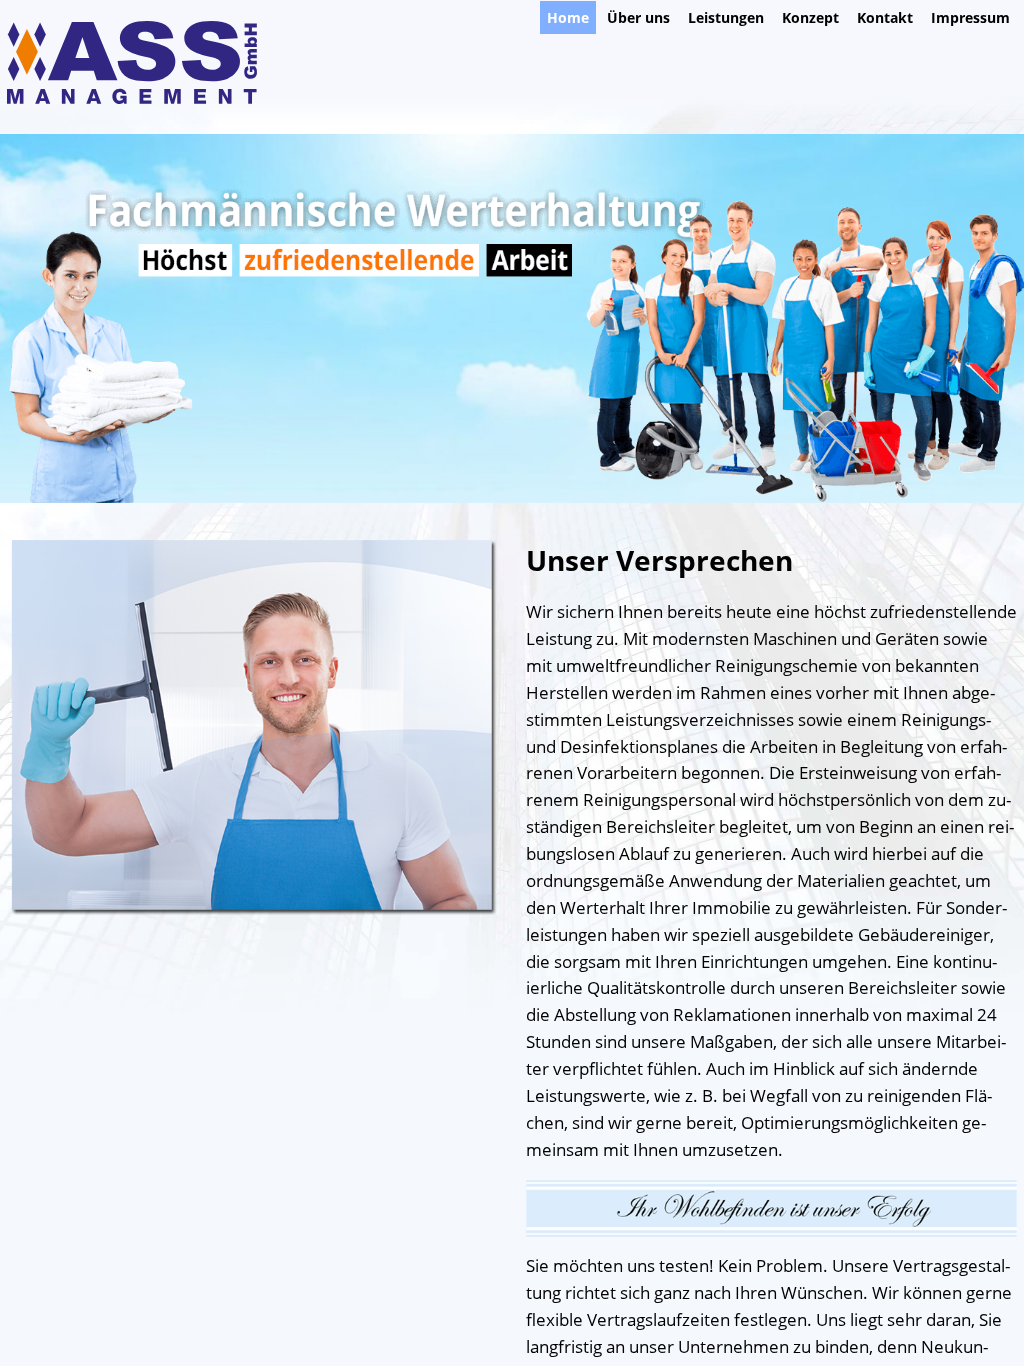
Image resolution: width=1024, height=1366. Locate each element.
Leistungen (726, 17)
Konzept (810, 17)
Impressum (970, 17)
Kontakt (885, 17)
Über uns (638, 17)
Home (568, 17)
